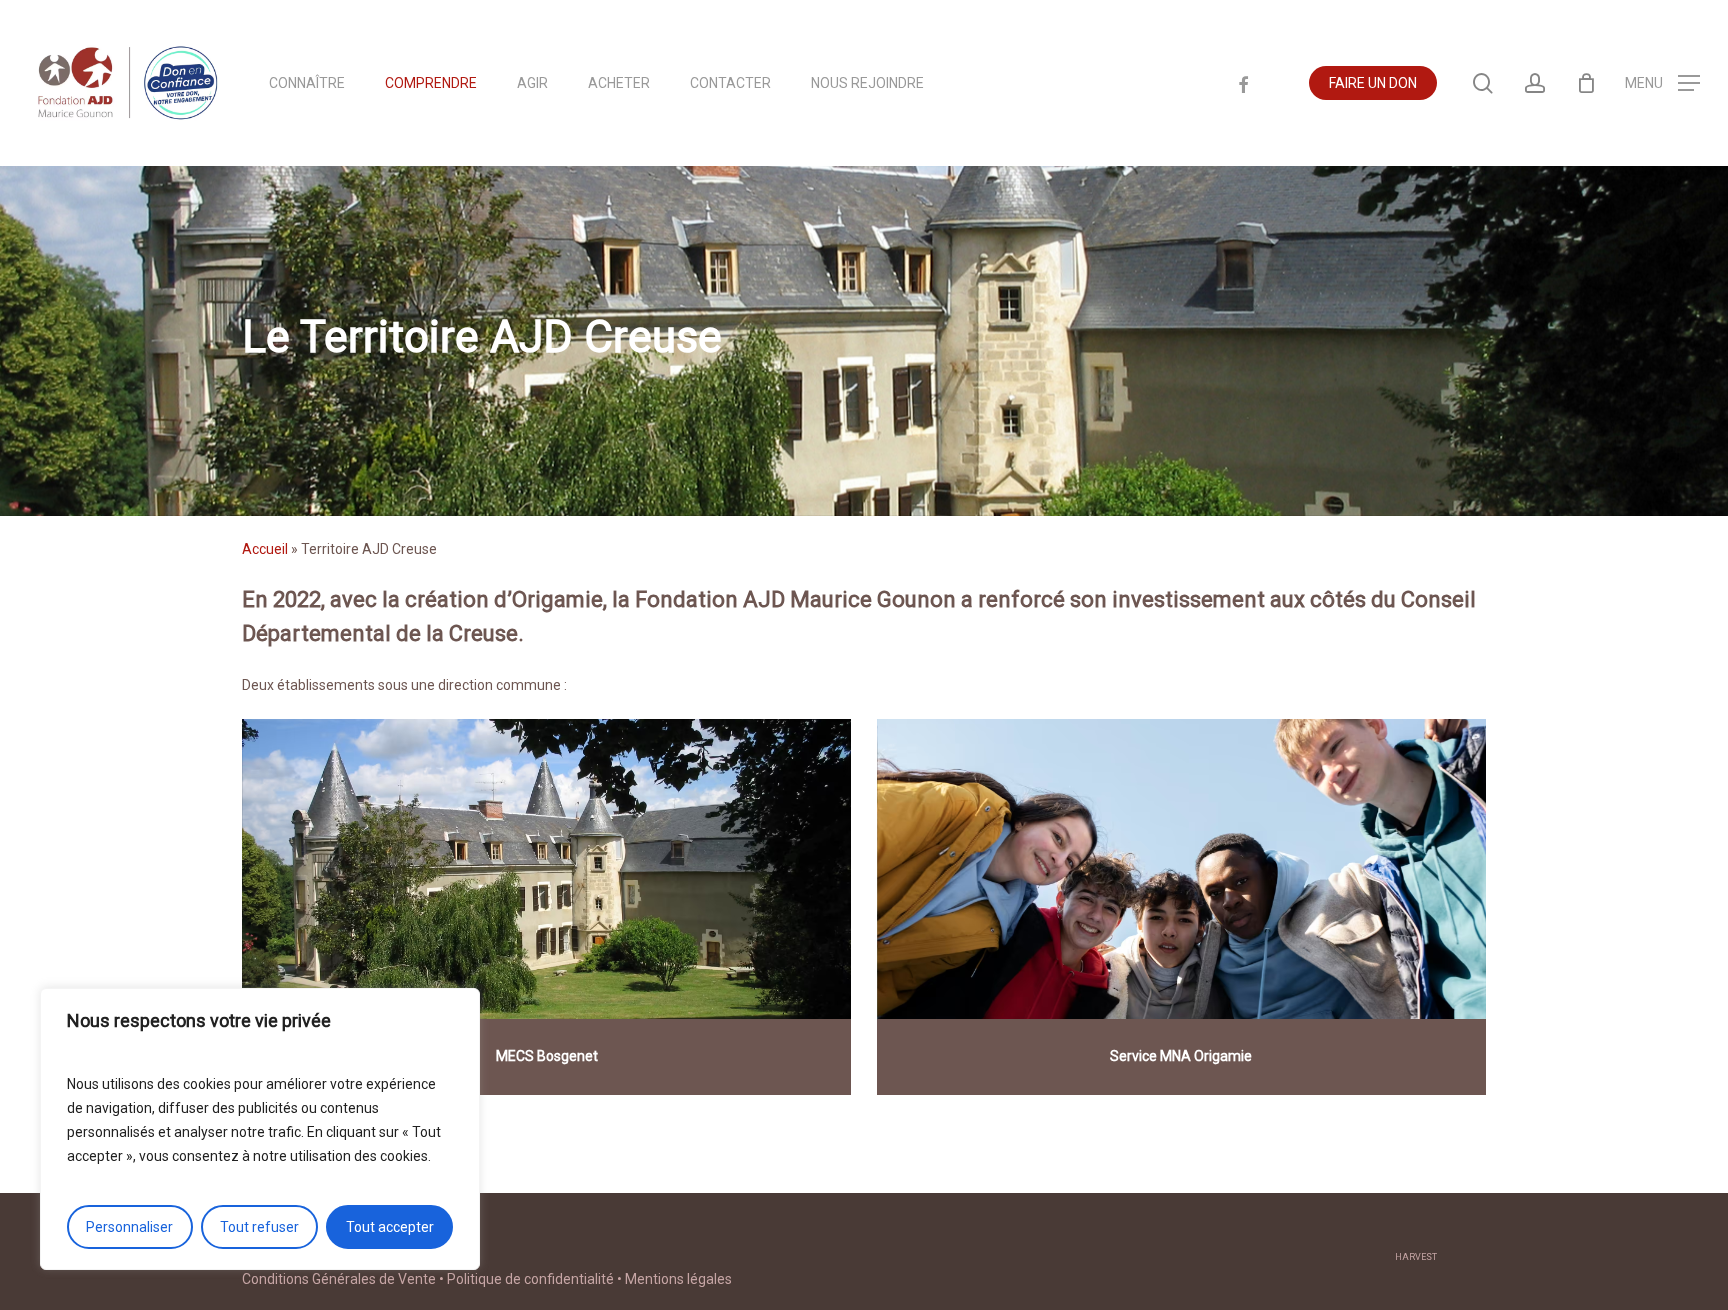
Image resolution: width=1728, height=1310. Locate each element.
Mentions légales (678, 1279)
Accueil (265, 549)
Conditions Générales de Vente (339, 1279)
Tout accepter (390, 1227)
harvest (1416, 1257)
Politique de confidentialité (530, 1279)
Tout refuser (259, 1227)
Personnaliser (129, 1227)
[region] (260, 1129)
